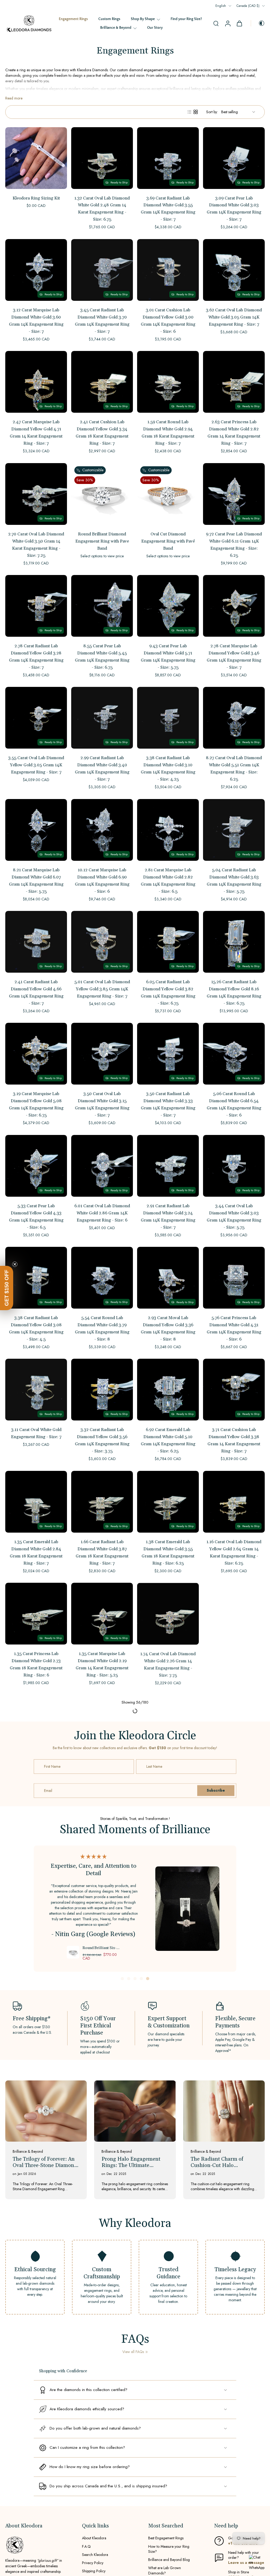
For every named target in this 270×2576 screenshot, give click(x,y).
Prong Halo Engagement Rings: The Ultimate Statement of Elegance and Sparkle (133, 2387)
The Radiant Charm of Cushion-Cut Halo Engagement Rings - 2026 (221, 2387)
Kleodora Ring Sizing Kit (36, 198)
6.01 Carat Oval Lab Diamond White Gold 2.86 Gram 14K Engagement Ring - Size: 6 (102, 1213)
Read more (14, 98)
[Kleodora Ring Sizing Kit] (36, 158)
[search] (216, 23)
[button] (7, 1288)
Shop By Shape (143, 19)
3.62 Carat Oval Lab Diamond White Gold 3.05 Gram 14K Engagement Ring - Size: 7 (234, 317)
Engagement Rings (73, 19)
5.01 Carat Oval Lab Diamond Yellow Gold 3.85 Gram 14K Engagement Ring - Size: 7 (102, 989)
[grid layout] (196, 112)
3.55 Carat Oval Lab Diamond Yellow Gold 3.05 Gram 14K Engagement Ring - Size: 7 (36, 765)
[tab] (122, 2202)
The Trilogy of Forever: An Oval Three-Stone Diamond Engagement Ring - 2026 (45, 2387)
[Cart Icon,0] (239, 23)
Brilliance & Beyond (116, 28)
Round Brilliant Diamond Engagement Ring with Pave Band (102, 541)
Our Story (155, 28)
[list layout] (189, 112)
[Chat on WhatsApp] (257, 2563)
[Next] (135, 1938)
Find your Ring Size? (186, 19)
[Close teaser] (15, 1264)
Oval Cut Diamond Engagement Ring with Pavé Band (168, 541)
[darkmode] (258, 23)
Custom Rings (109, 19)
